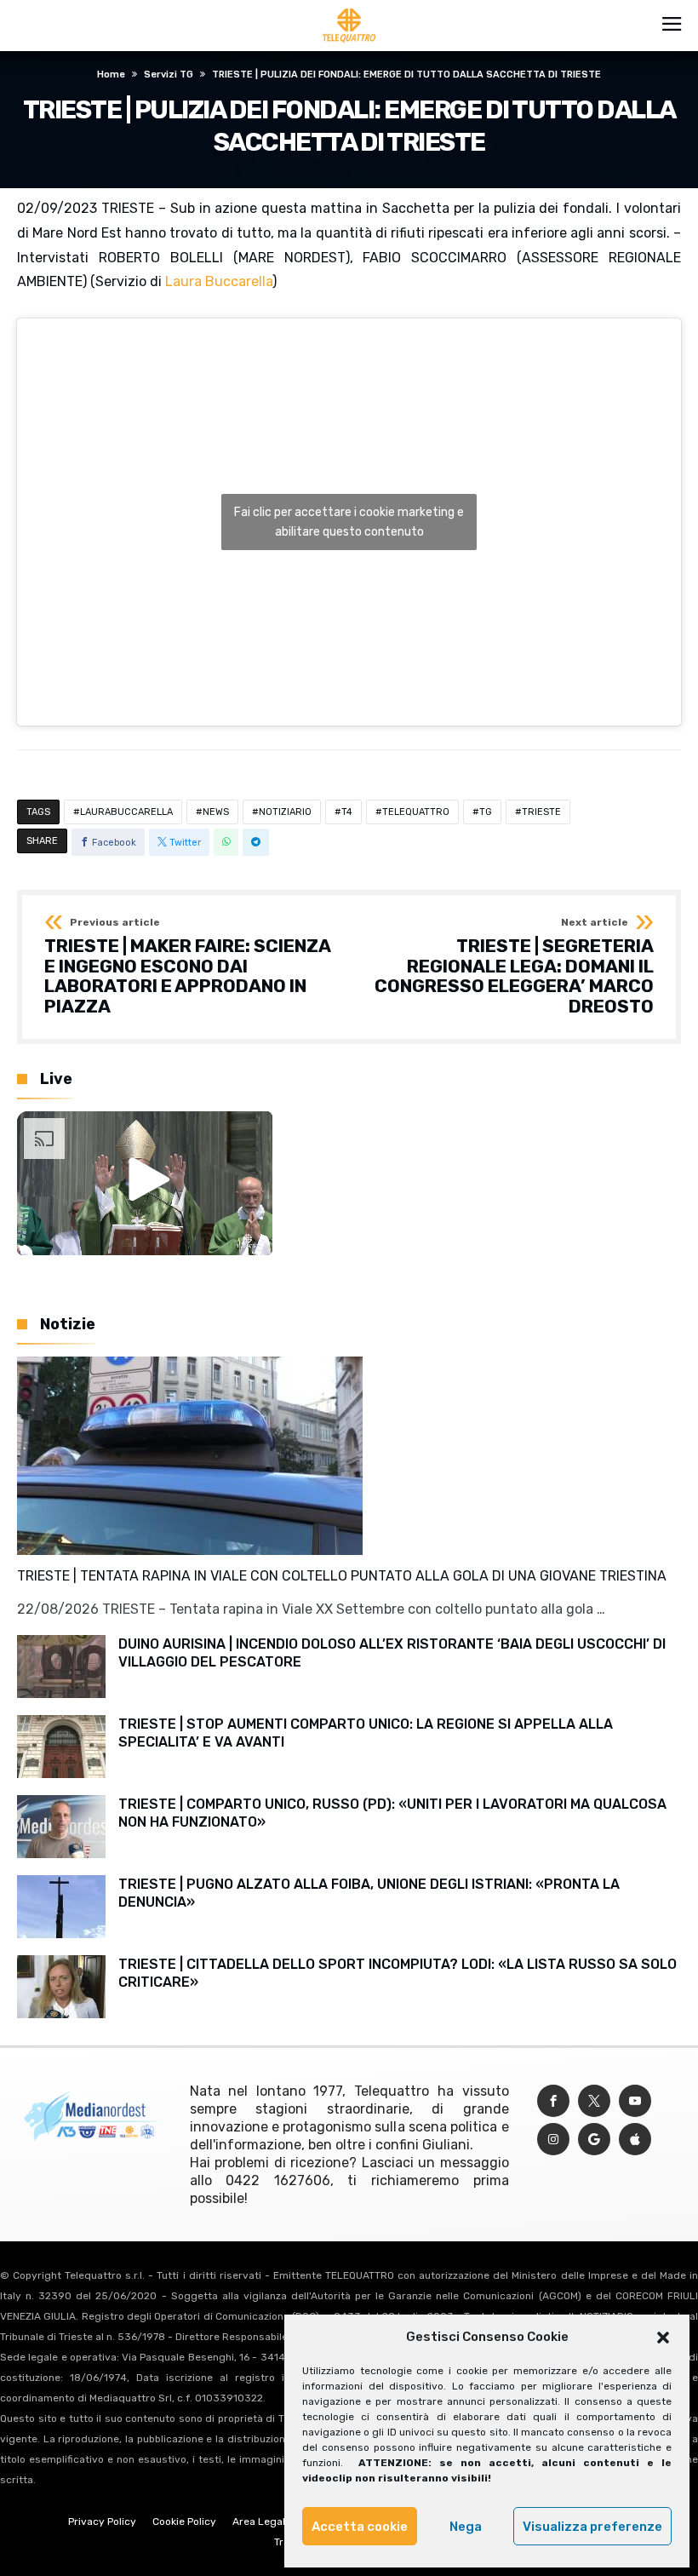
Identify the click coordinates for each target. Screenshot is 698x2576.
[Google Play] (594, 2140)
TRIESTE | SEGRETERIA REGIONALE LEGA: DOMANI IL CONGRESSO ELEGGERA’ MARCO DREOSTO (514, 967)
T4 (347, 812)
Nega (466, 2527)
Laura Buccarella (219, 281)
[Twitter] (594, 2101)
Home (111, 75)
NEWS (216, 812)
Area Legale (262, 2521)
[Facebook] (553, 2101)
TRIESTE (541, 812)
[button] (663, 2338)
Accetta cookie (360, 2527)
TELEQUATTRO (416, 812)
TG (486, 812)
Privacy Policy (102, 2521)
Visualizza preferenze (592, 2527)
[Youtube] (635, 2101)
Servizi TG (169, 75)
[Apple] (635, 2140)
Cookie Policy (184, 2521)
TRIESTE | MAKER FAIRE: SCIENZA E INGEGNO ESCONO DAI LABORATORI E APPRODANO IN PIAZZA (187, 967)
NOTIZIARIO (285, 812)
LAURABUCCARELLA (126, 812)
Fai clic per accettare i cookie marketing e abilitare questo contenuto (349, 522)
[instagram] (553, 2140)
